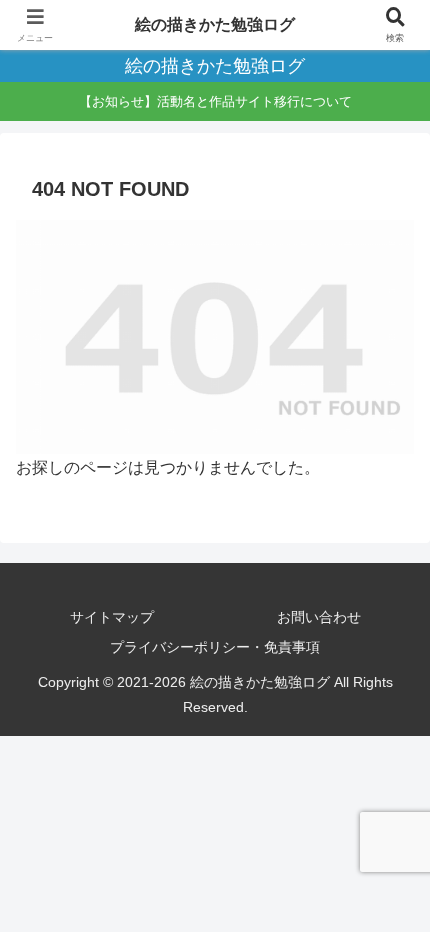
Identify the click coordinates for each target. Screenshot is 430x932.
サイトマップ (112, 617)
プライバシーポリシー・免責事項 (215, 647)
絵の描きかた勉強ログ (215, 24)
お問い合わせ (319, 617)
